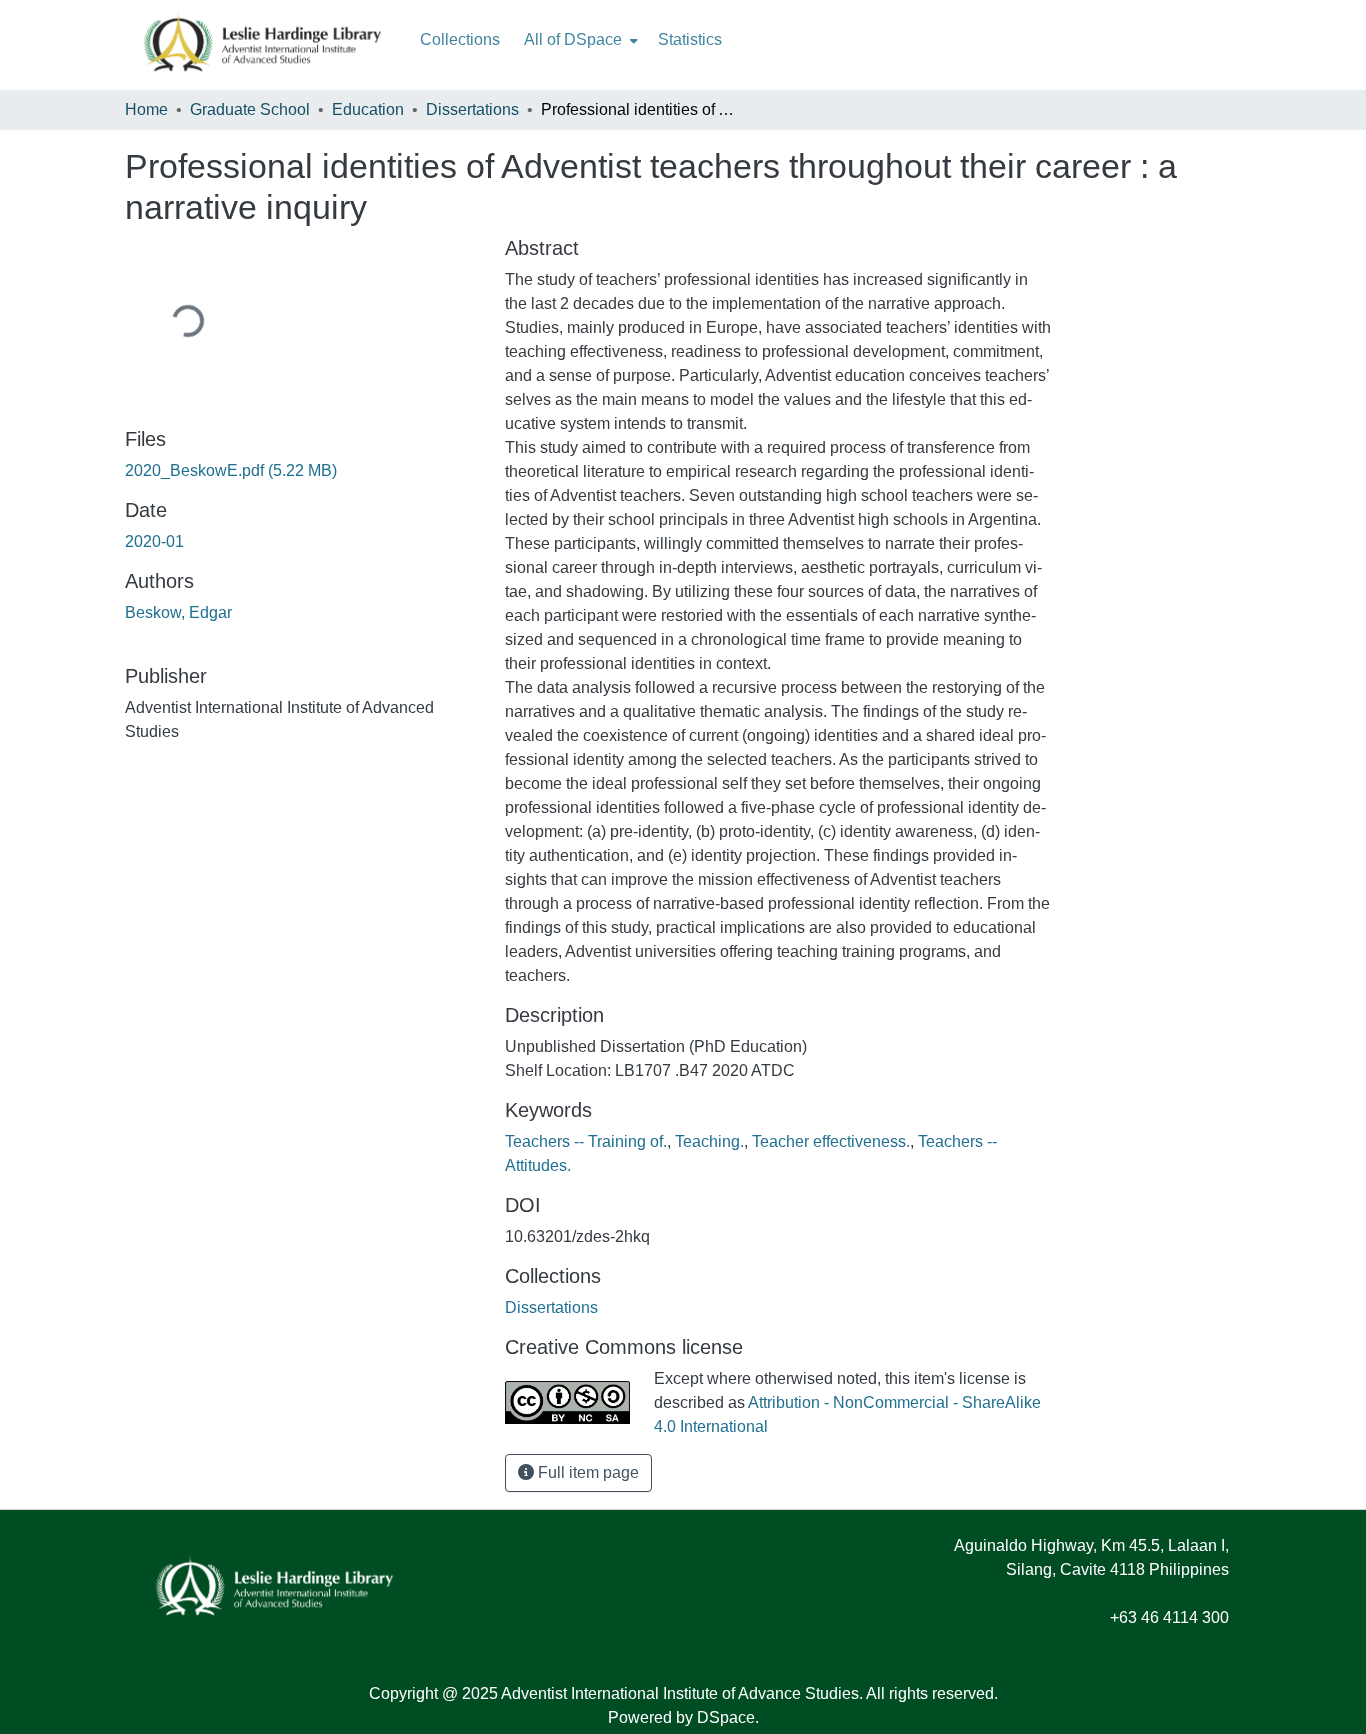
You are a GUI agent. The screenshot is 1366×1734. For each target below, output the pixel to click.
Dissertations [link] (472, 109)
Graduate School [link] (250, 109)
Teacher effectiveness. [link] (831, 1141)
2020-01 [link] (154, 541)
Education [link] (368, 109)
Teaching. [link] (709, 1141)
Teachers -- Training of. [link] (586, 1141)
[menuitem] (579, 40)
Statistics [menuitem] (690, 39)
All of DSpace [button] (573, 39)
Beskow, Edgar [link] (178, 612)
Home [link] (146, 109)
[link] (303, 471)
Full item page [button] (586, 1472)
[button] (551, 1307)
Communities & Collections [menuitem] (460, 40)
